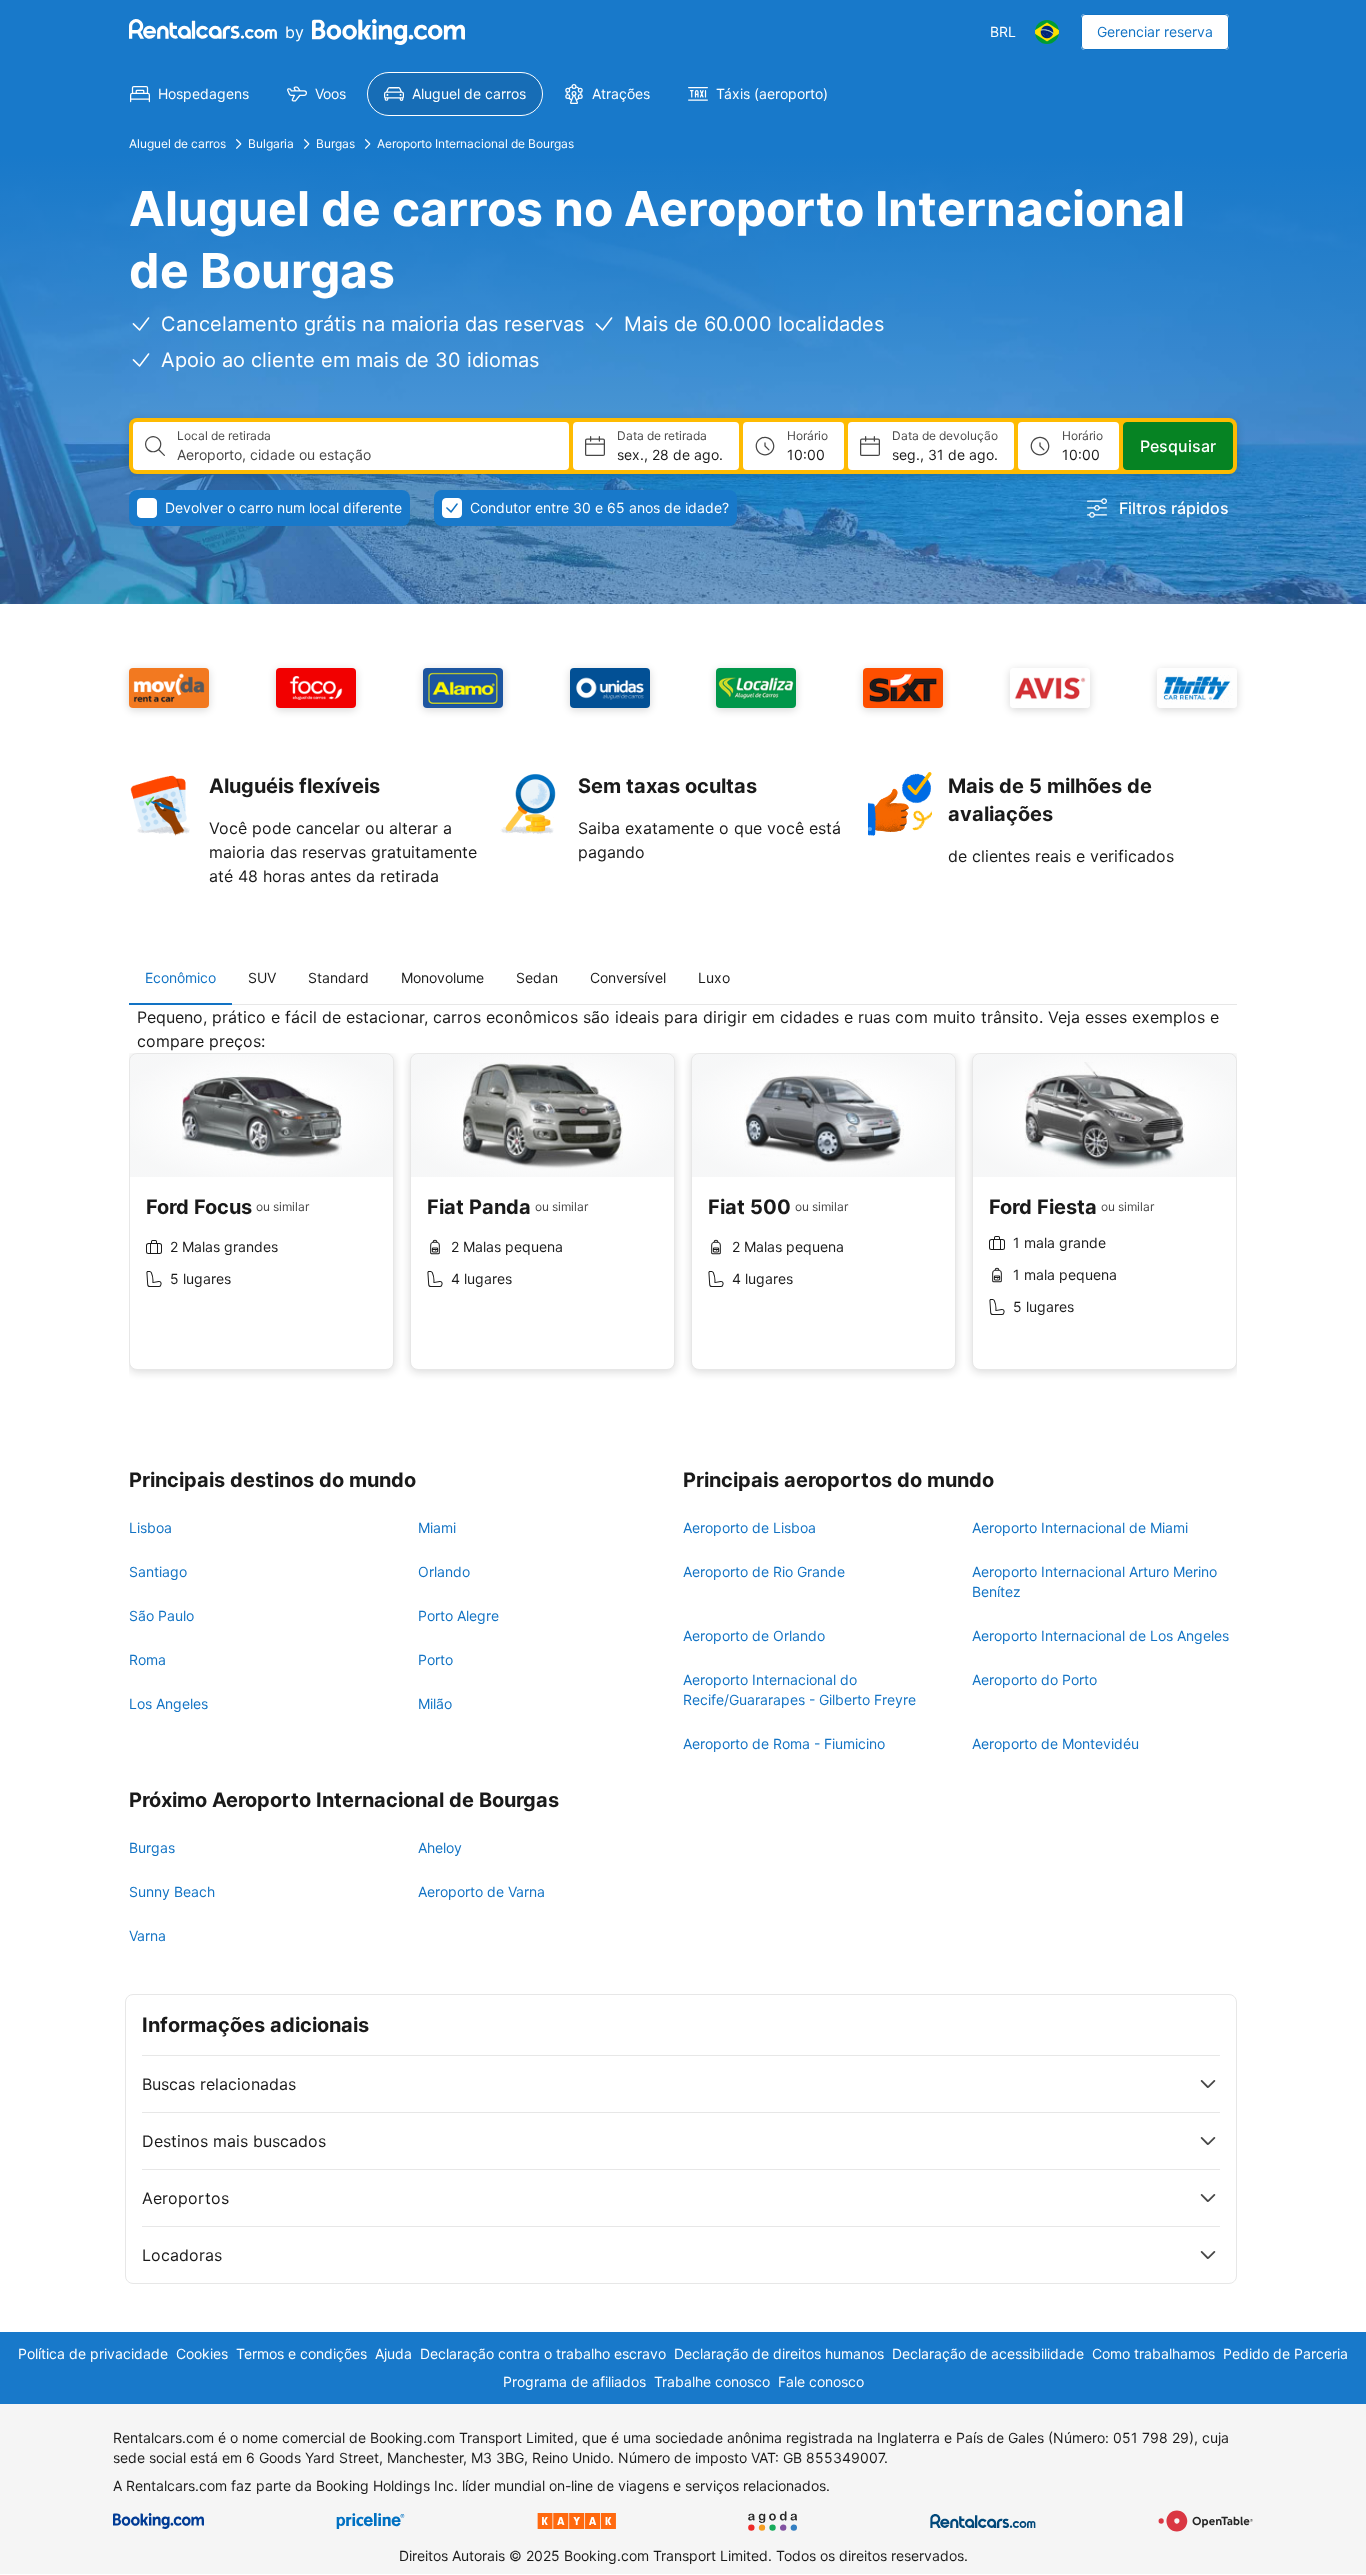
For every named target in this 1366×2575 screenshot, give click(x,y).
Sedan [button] (537, 977)
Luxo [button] (714, 977)
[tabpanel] (683, 1203)
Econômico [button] (180, 977)
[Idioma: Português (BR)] (1047, 32)
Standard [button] (338, 977)
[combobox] (365, 455)
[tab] (180, 978)
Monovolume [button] (442, 977)
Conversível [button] (628, 977)
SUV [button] (262, 977)
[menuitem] (189, 94)
